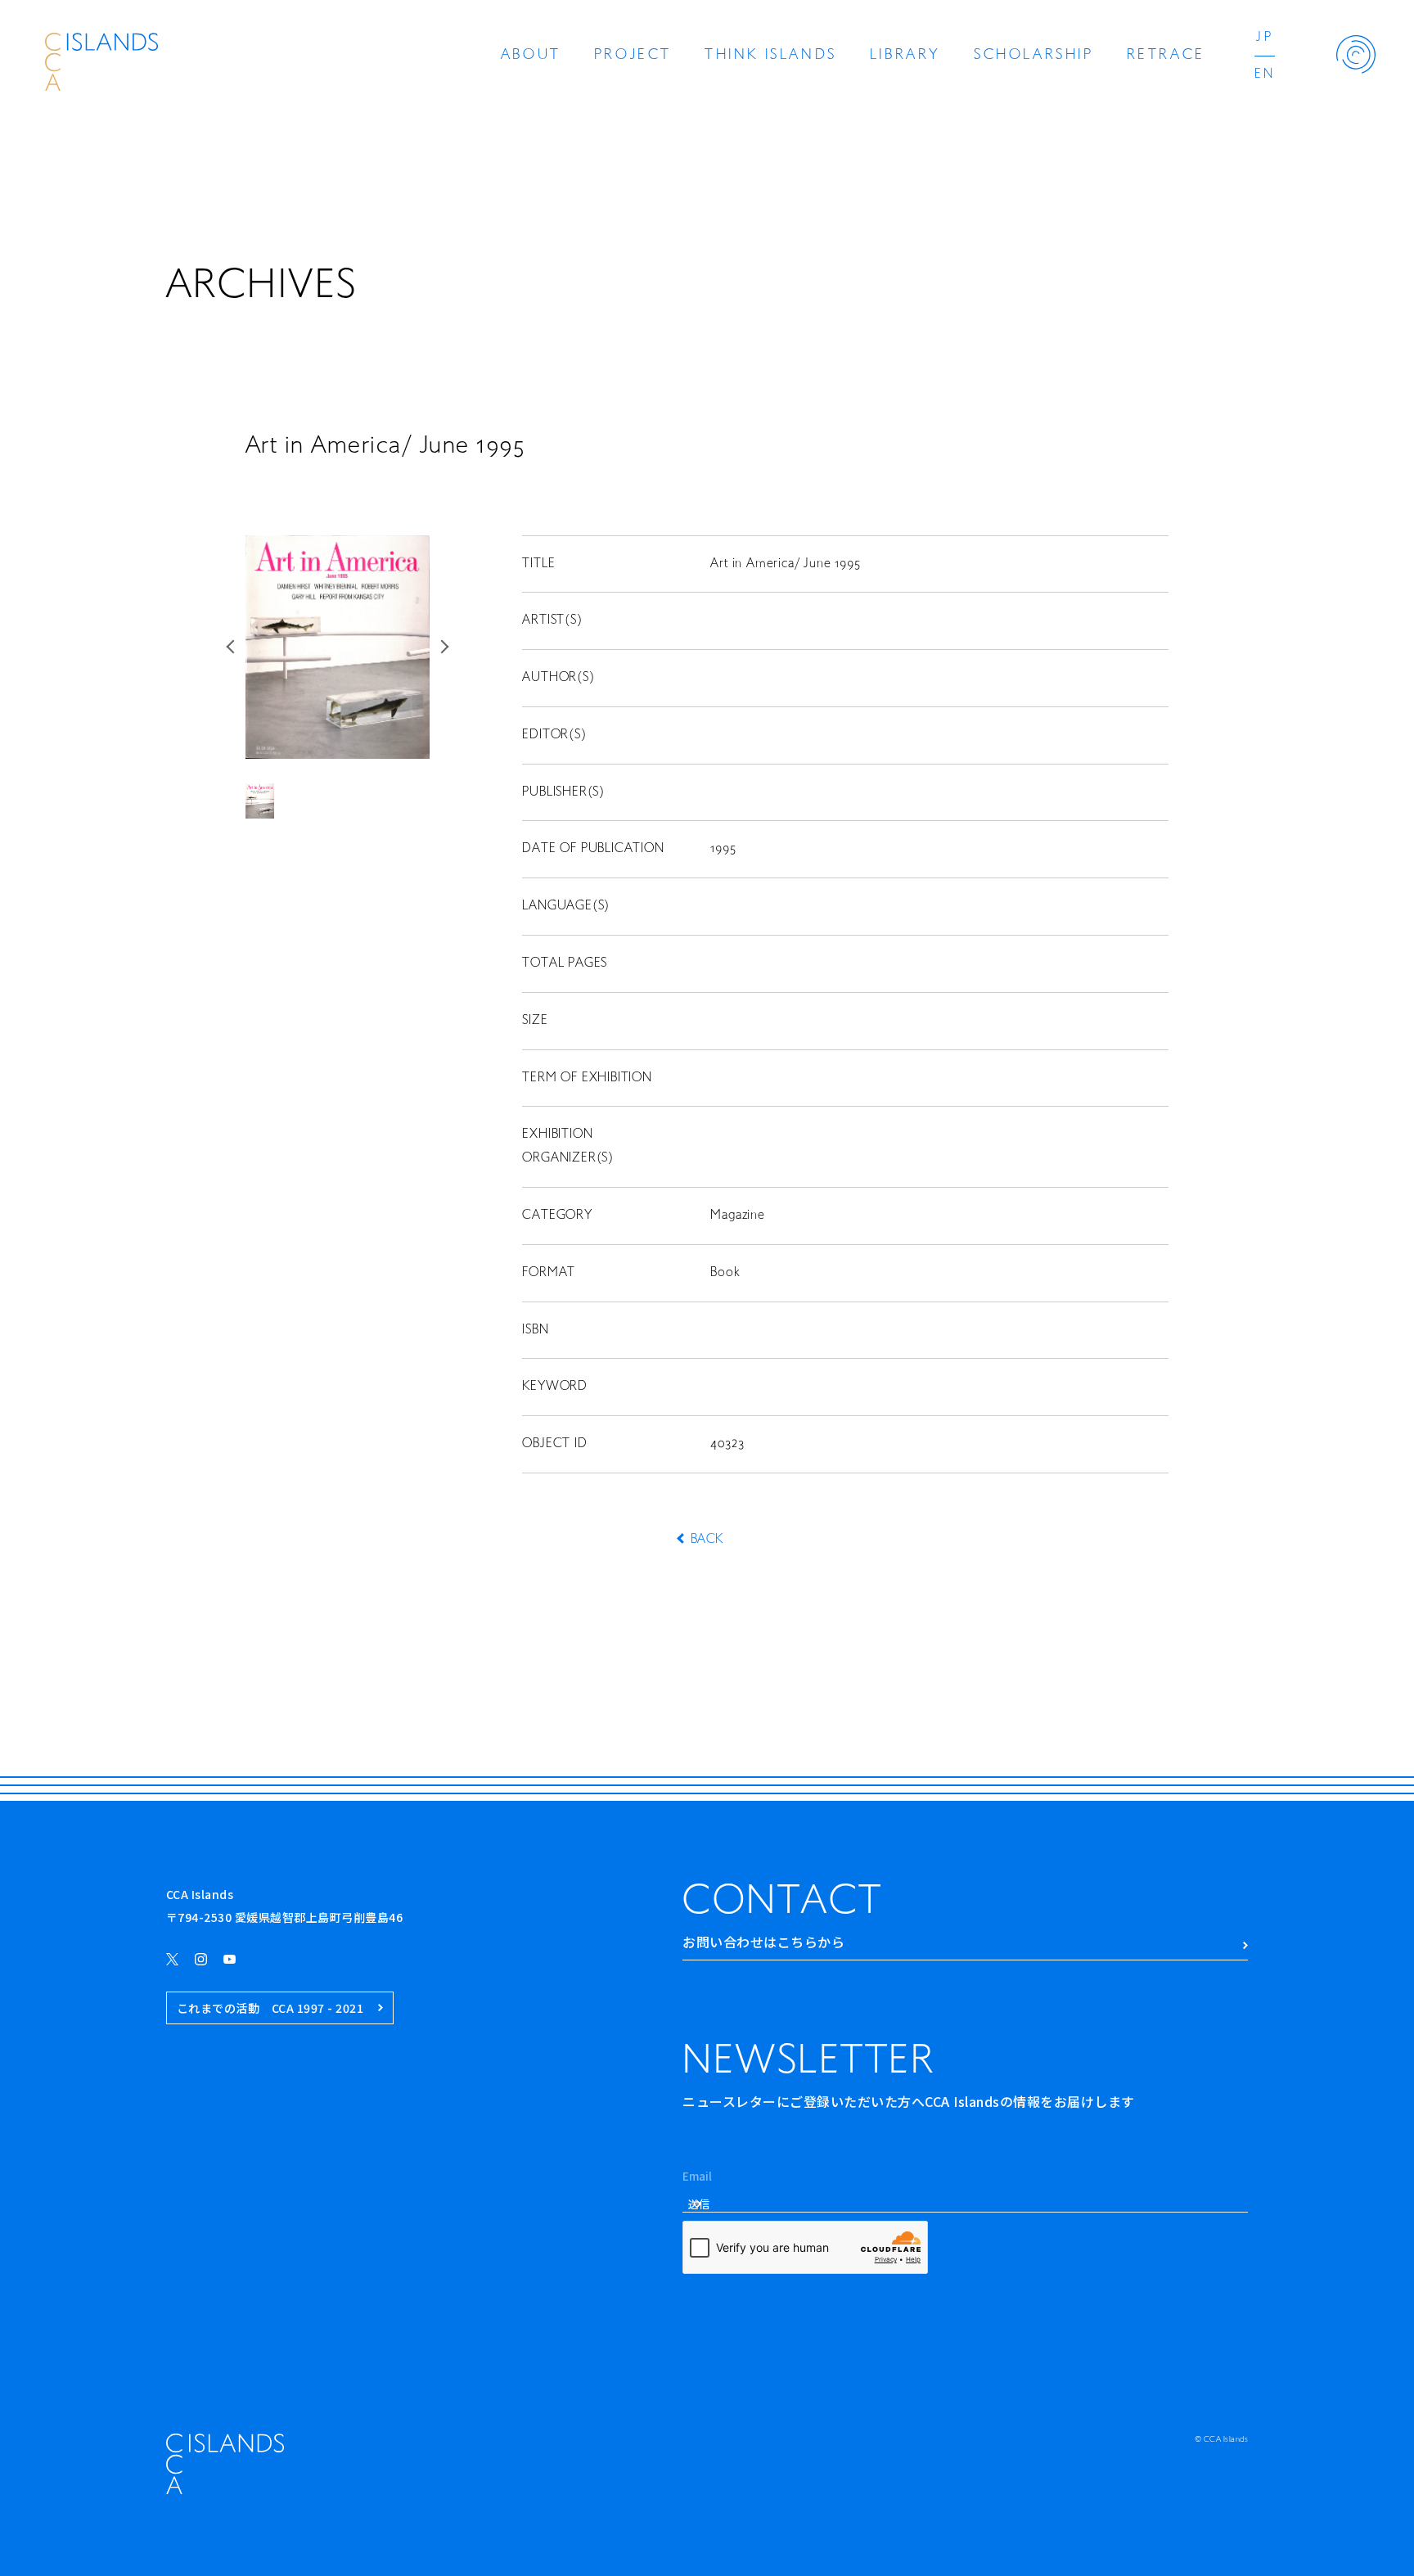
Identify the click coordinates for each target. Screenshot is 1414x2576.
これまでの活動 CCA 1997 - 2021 (270, 2008)
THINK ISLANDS (771, 56)
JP (1264, 38)
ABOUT (531, 56)
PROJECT (633, 56)
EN (1265, 74)
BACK (707, 1540)
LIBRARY (905, 56)
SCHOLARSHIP (1034, 56)
